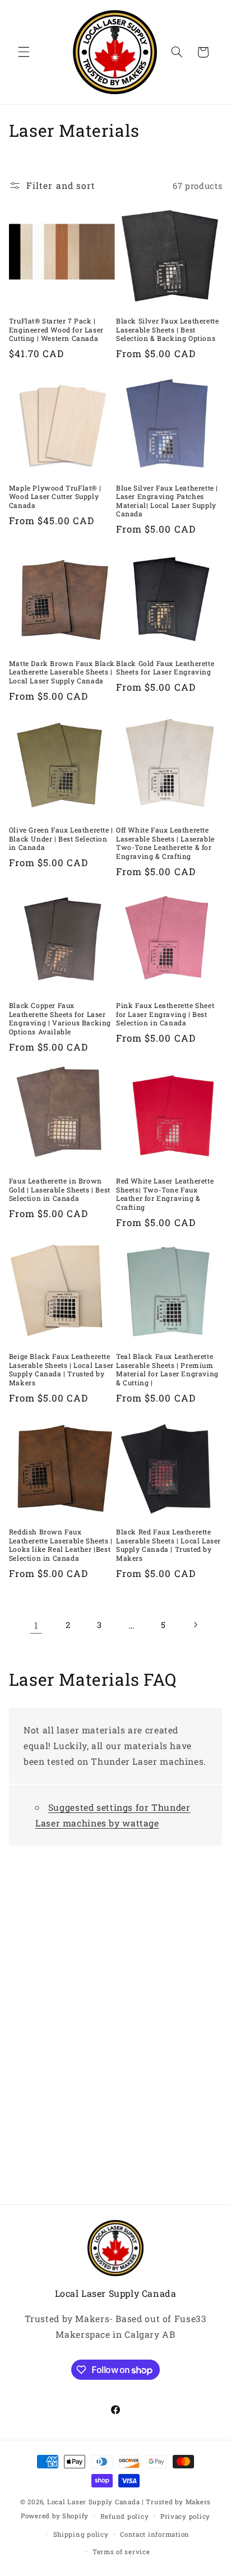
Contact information (155, 2534)
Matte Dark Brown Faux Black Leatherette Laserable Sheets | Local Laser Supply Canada (62, 672)
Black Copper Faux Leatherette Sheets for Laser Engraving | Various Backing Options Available (60, 1019)
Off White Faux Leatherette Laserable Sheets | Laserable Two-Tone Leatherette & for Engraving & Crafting (165, 843)
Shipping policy (81, 2534)
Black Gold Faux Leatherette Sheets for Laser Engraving (165, 668)
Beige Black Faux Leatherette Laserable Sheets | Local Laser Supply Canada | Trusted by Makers (61, 1370)
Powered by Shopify (55, 2516)
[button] (24, 52)
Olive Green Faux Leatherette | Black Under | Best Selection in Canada (61, 839)
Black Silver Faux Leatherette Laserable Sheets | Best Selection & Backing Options (167, 330)
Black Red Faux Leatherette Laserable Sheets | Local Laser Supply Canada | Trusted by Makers (168, 1545)
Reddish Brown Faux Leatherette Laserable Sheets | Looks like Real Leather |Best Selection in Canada (61, 1545)
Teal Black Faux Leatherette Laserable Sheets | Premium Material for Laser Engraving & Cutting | (167, 1370)
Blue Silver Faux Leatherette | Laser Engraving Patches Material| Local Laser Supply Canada (167, 501)
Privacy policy (185, 2516)
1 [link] (36, 1625)
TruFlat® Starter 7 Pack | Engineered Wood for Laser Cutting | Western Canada (56, 330)
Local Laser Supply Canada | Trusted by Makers (129, 2502)
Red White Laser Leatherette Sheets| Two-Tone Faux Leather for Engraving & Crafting (165, 1194)
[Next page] (195, 1625)
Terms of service (121, 2552)
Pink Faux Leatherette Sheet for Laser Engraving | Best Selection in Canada (165, 1014)
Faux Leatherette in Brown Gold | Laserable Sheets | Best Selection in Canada (60, 1190)
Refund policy (125, 2516)
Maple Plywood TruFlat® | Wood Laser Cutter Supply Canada (55, 497)
